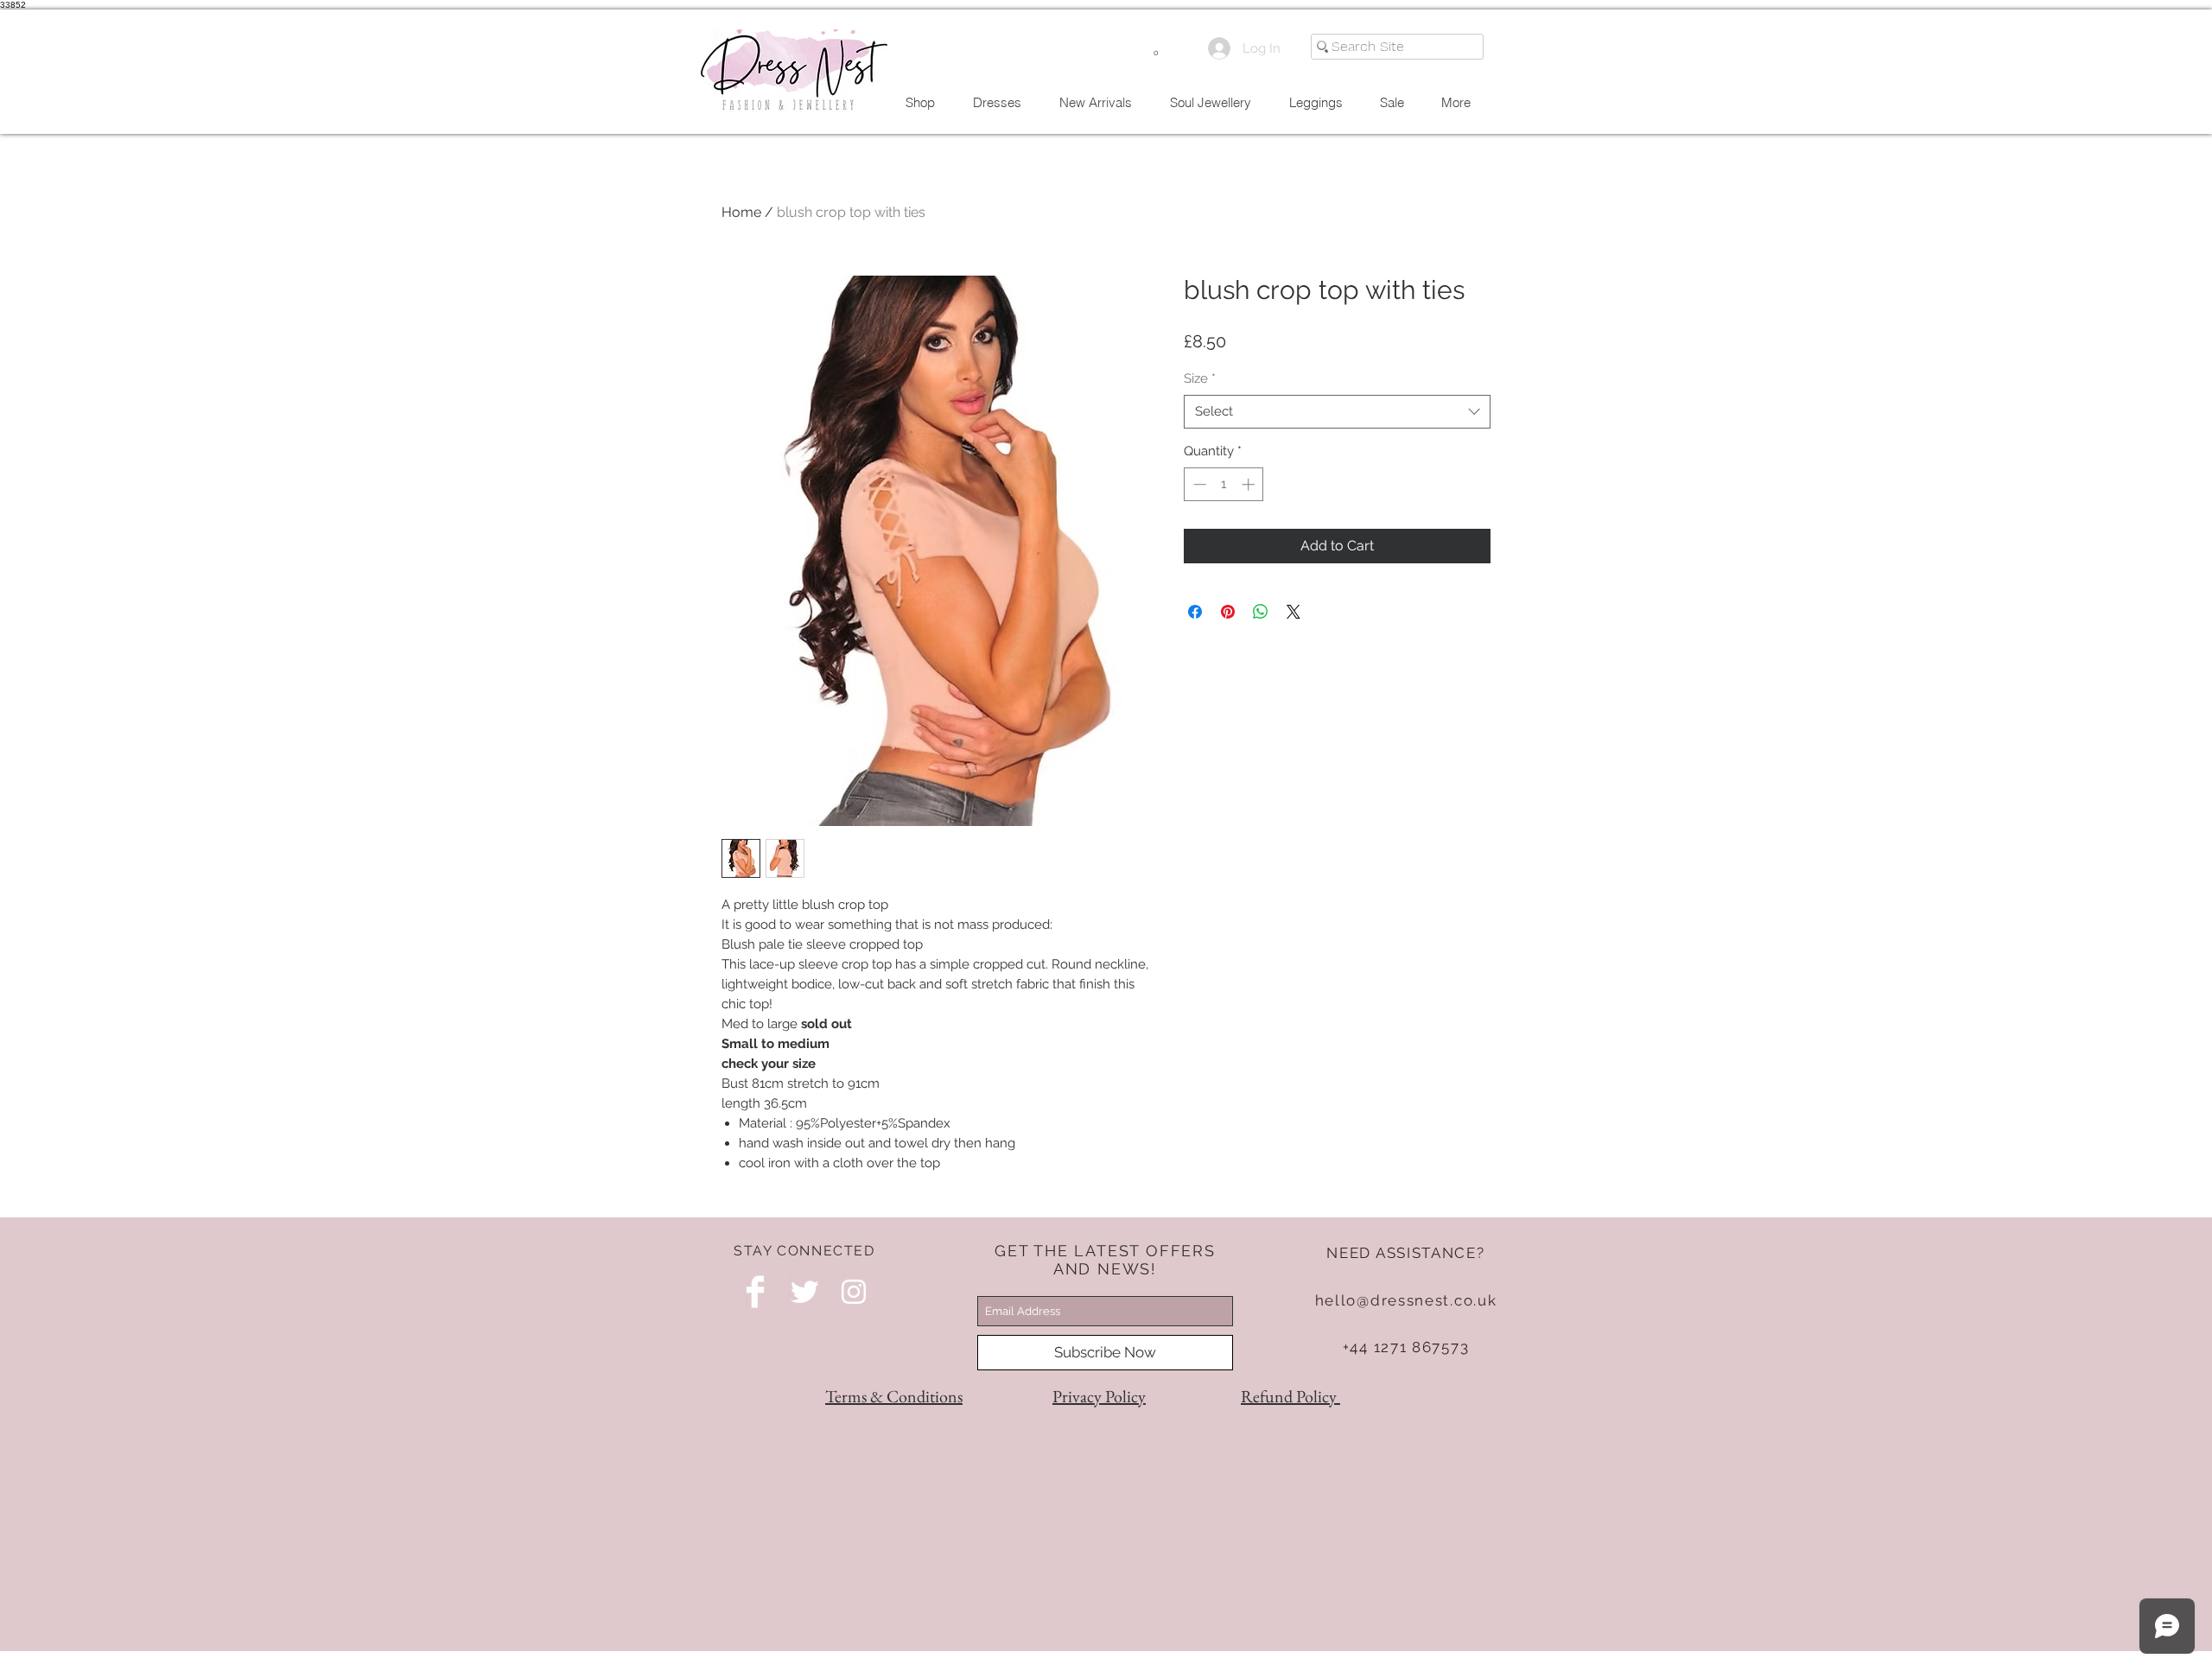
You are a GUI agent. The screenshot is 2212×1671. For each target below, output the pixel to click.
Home (741, 212)
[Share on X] (1294, 612)
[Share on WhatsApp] (1261, 612)
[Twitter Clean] (804, 1292)
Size (1200, 378)
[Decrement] (1198, 484)
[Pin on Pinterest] (1228, 612)
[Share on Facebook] (1195, 612)
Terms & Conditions (894, 1396)
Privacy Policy (1099, 1396)
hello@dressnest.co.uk (1406, 1300)
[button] (1156, 48)
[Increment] (1250, 484)
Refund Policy (1290, 1396)
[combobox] (1337, 412)
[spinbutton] (1224, 484)
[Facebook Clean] (755, 1292)
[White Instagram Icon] (854, 1292)
